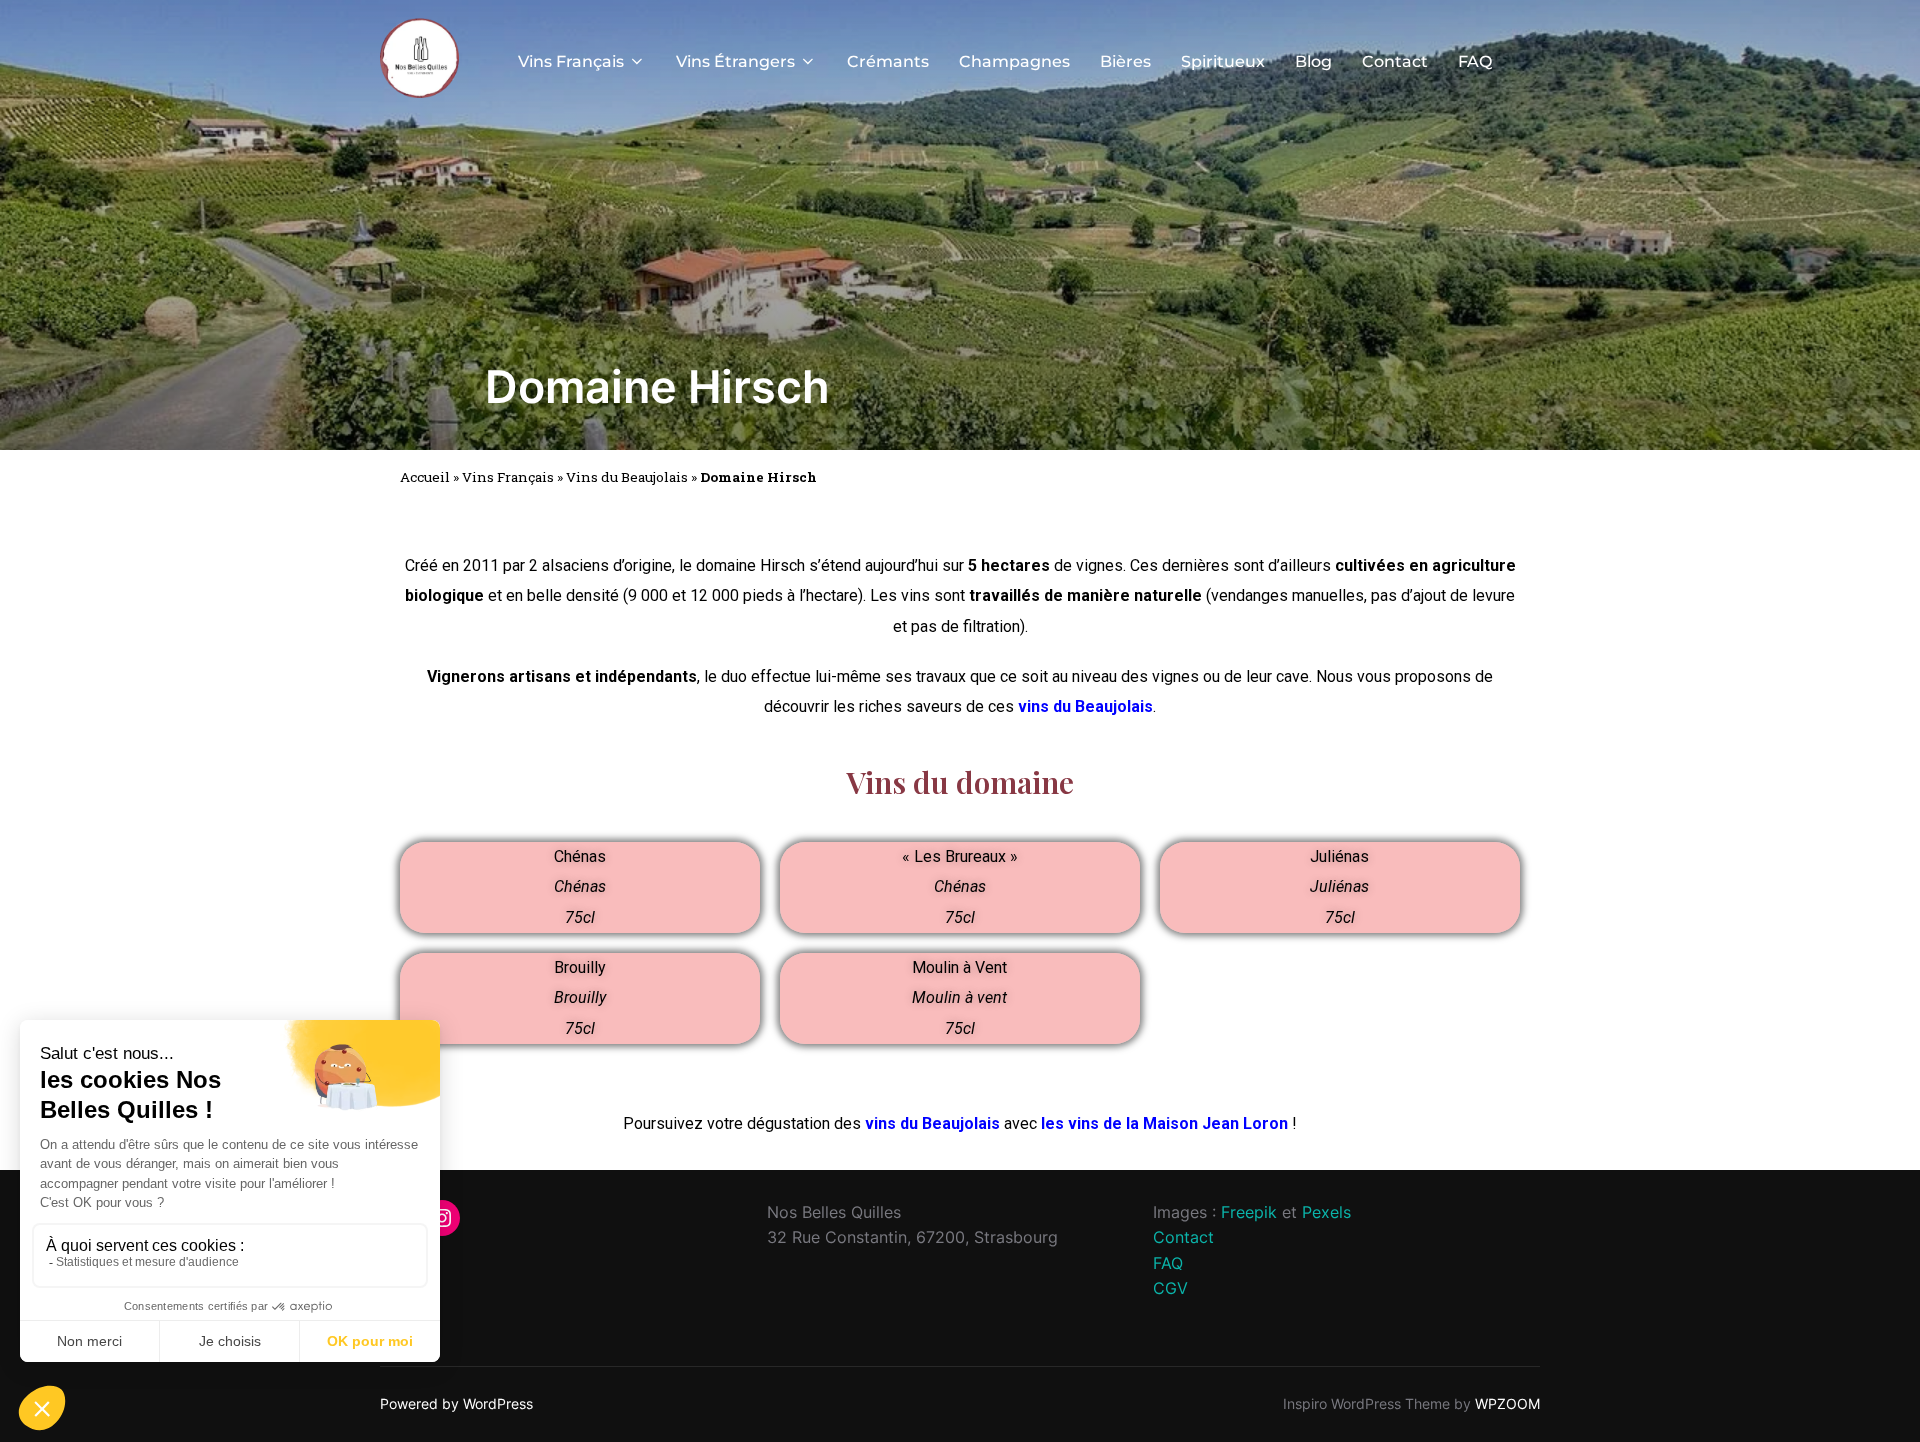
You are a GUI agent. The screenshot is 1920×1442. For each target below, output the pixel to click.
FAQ (1475, 61)
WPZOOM (1507, 1403)
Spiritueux (1223, 61)
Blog (1313, 61)
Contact (1395, 61)
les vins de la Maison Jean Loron (1164, 1123)
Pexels (1326, 1212)
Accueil (425, 477)
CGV (1170, 1288)
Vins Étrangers (735, 61)
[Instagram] (442, 1218)
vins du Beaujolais (1085, 706)
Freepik (1249, 1212)
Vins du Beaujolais (627, 477)
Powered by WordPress (456, 1403)
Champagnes (1014, 61)
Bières (1125, 61)
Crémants (888, 61)
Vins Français (571, 61)
